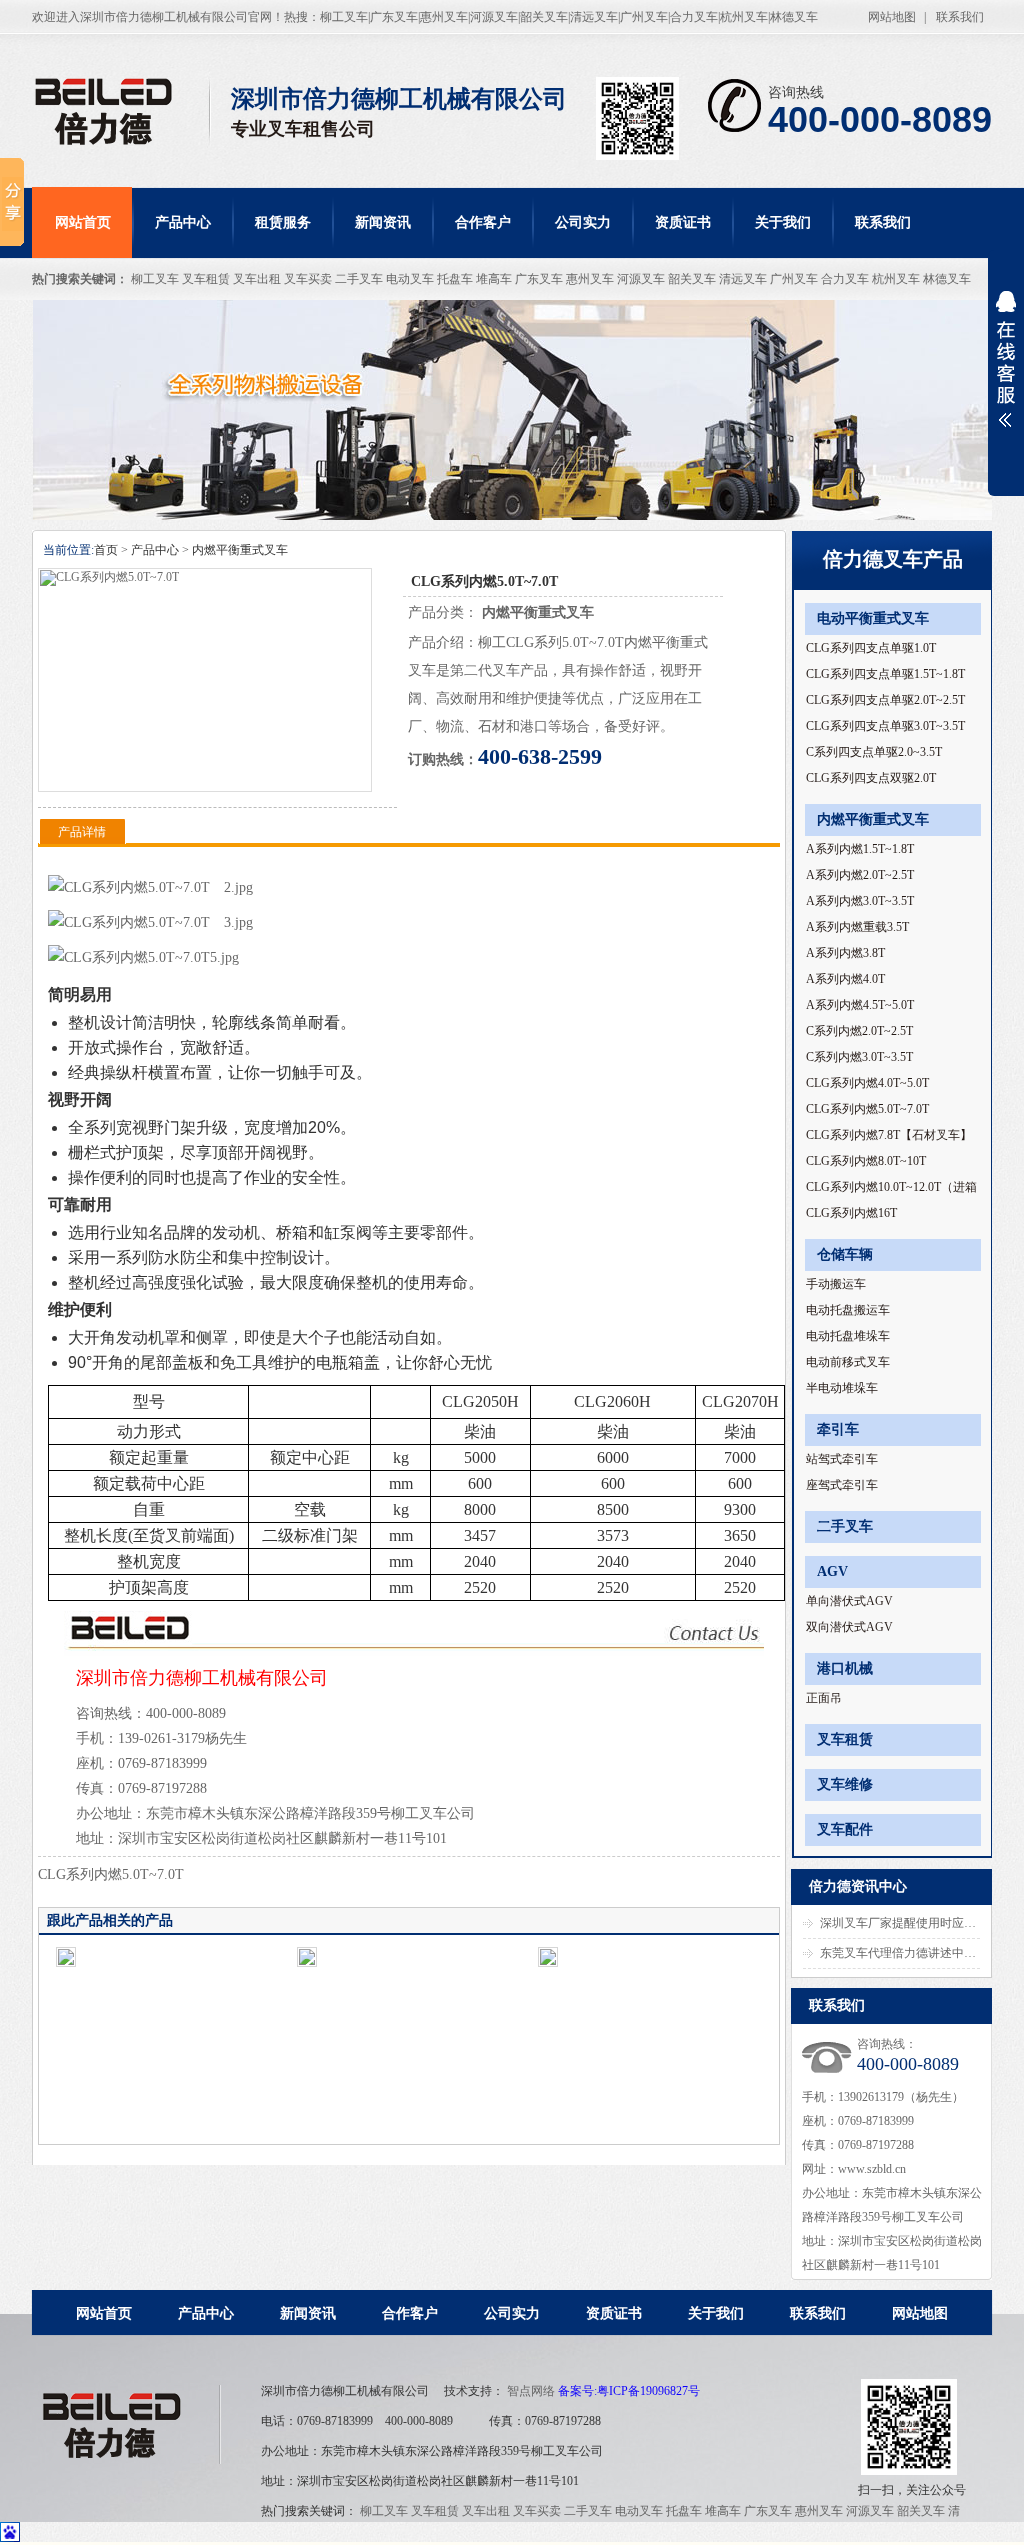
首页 (106, 550)
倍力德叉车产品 (893, 559)
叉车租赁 (206, 279)
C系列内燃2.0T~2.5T (859, 1031)
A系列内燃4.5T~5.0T (860, 1005)
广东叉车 (539, 279)
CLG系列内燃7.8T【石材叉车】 (889, 1135)
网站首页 (83, 222)
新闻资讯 (383, 222)
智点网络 (531, 2391)
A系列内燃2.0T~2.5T (860, 875)
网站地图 (892, 17)
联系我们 (960, 17)
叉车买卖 (308, 279)
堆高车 (494, 279)
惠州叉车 (590, 279)
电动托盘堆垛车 (848, 1336)
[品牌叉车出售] (512, 410)
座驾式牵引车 (842, 1485)
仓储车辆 (845, 1254)
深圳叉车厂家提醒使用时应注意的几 (916, 1923)
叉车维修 (845, 1784)
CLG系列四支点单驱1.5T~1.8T (885, 674)
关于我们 (783, 222)
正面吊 (824, 1698)
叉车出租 (257, 279)
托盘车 (455, 279)
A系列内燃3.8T (845, 953)
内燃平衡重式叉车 (240, 550)
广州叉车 (794, 279)
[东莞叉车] (121, 111)
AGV (832, 1571)
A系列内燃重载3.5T (857, 927)
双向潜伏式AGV (849, 1627)
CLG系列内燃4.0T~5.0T (867, 1083)
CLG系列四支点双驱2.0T (871, 778)
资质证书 (683, 222)
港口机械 (845, 1668)
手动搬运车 (836, 1284)
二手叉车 (359, 279)
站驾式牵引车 (842, 1459)
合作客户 (483, 222)
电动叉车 (410, 279)
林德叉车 (947, 279)
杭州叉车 (896, 279)
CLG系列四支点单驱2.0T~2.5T (885, 700)
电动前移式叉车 (848, 1362)
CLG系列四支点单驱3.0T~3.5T (885, 726)
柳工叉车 (155, 279)
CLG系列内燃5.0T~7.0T (867, 1109)
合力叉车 (845, 279)
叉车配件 (845, 1829)
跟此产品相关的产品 (110, 1920)
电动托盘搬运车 (848, 1310)
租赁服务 (283, 222)
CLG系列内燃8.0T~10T (866, 1161)
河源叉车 (641, 279)
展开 (1006, 372)
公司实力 (583, 222)
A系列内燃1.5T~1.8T (860, 849)
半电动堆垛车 (842, 1388)
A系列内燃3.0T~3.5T (860, 901)
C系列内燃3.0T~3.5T (859, 1057)
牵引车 (838, 1429)
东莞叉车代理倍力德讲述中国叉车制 (916, 1953)
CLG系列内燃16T (851, 1213)
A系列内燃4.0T (845, 979)
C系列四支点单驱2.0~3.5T (874, 752)
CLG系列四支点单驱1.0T (871, 648)
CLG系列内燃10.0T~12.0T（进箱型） (891, 1190)
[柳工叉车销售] (126, 2420)
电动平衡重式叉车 (873, 618)
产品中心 (183, 222)
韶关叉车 (692, 279)
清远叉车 (743, 279)
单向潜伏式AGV (849, 1601)
